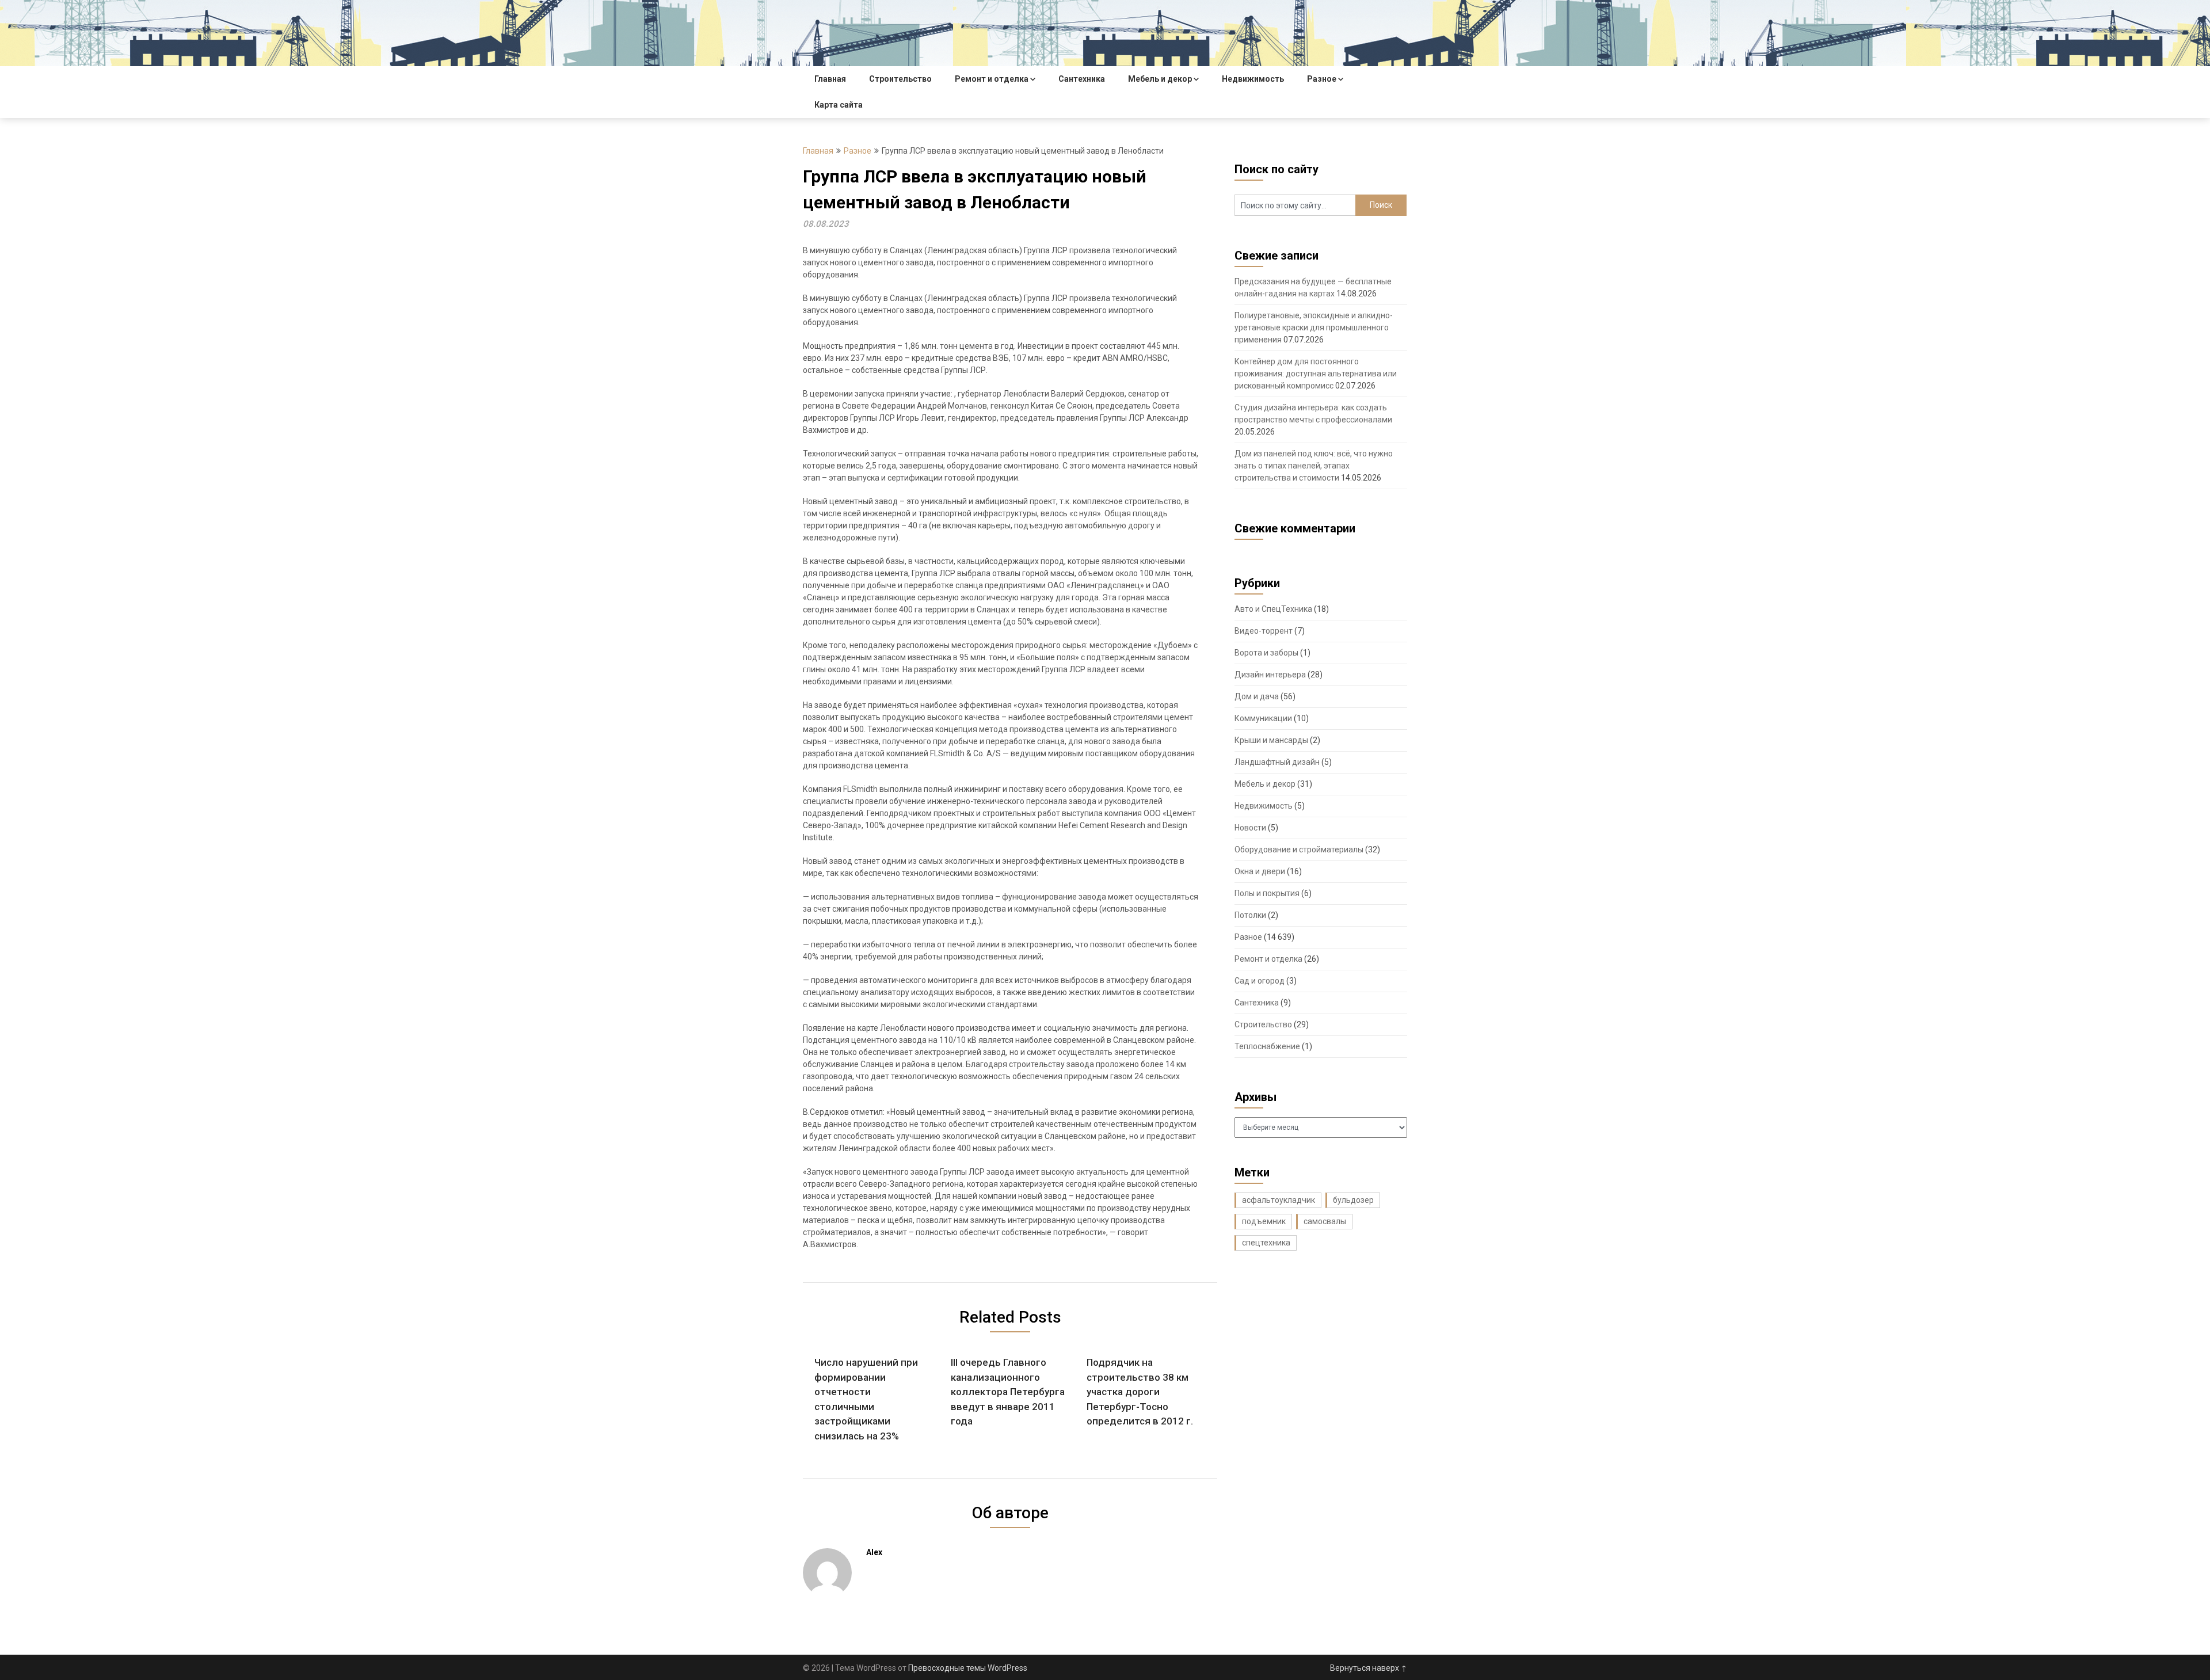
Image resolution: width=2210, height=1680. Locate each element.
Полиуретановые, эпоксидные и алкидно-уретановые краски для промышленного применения (1314, 327)
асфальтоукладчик (1279, 1200)
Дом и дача (1257, 696)
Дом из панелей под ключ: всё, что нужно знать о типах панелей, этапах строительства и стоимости (1314, 466)
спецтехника (1266, 1243)
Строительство (900, 79)
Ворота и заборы (1266, 653)
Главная (830, 79)
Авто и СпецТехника (1273, 609)
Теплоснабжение (1267, 1046)
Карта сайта (839, 105)
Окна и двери (1260, 871)
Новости (1250, 828)
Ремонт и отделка (992, 79)
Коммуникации (1263, 718)
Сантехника (1082, 79)
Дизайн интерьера (1270, 675)
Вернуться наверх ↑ (1369, 1668)
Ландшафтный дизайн (1277, 762)
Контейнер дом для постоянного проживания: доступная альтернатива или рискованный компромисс (1316, 374)
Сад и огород (1260, 981)
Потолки (1250, 915)
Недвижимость (1253, 79)
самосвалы (1325, 1221)
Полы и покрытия (1267, 893)
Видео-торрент (1264, 631)
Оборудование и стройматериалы (1299, 849)
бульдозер (1353, 1200)
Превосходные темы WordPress (968, 1668)
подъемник (1264, 1221)
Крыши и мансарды (1271, 740)
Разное (1322, 79)
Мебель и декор (1160, 79)
